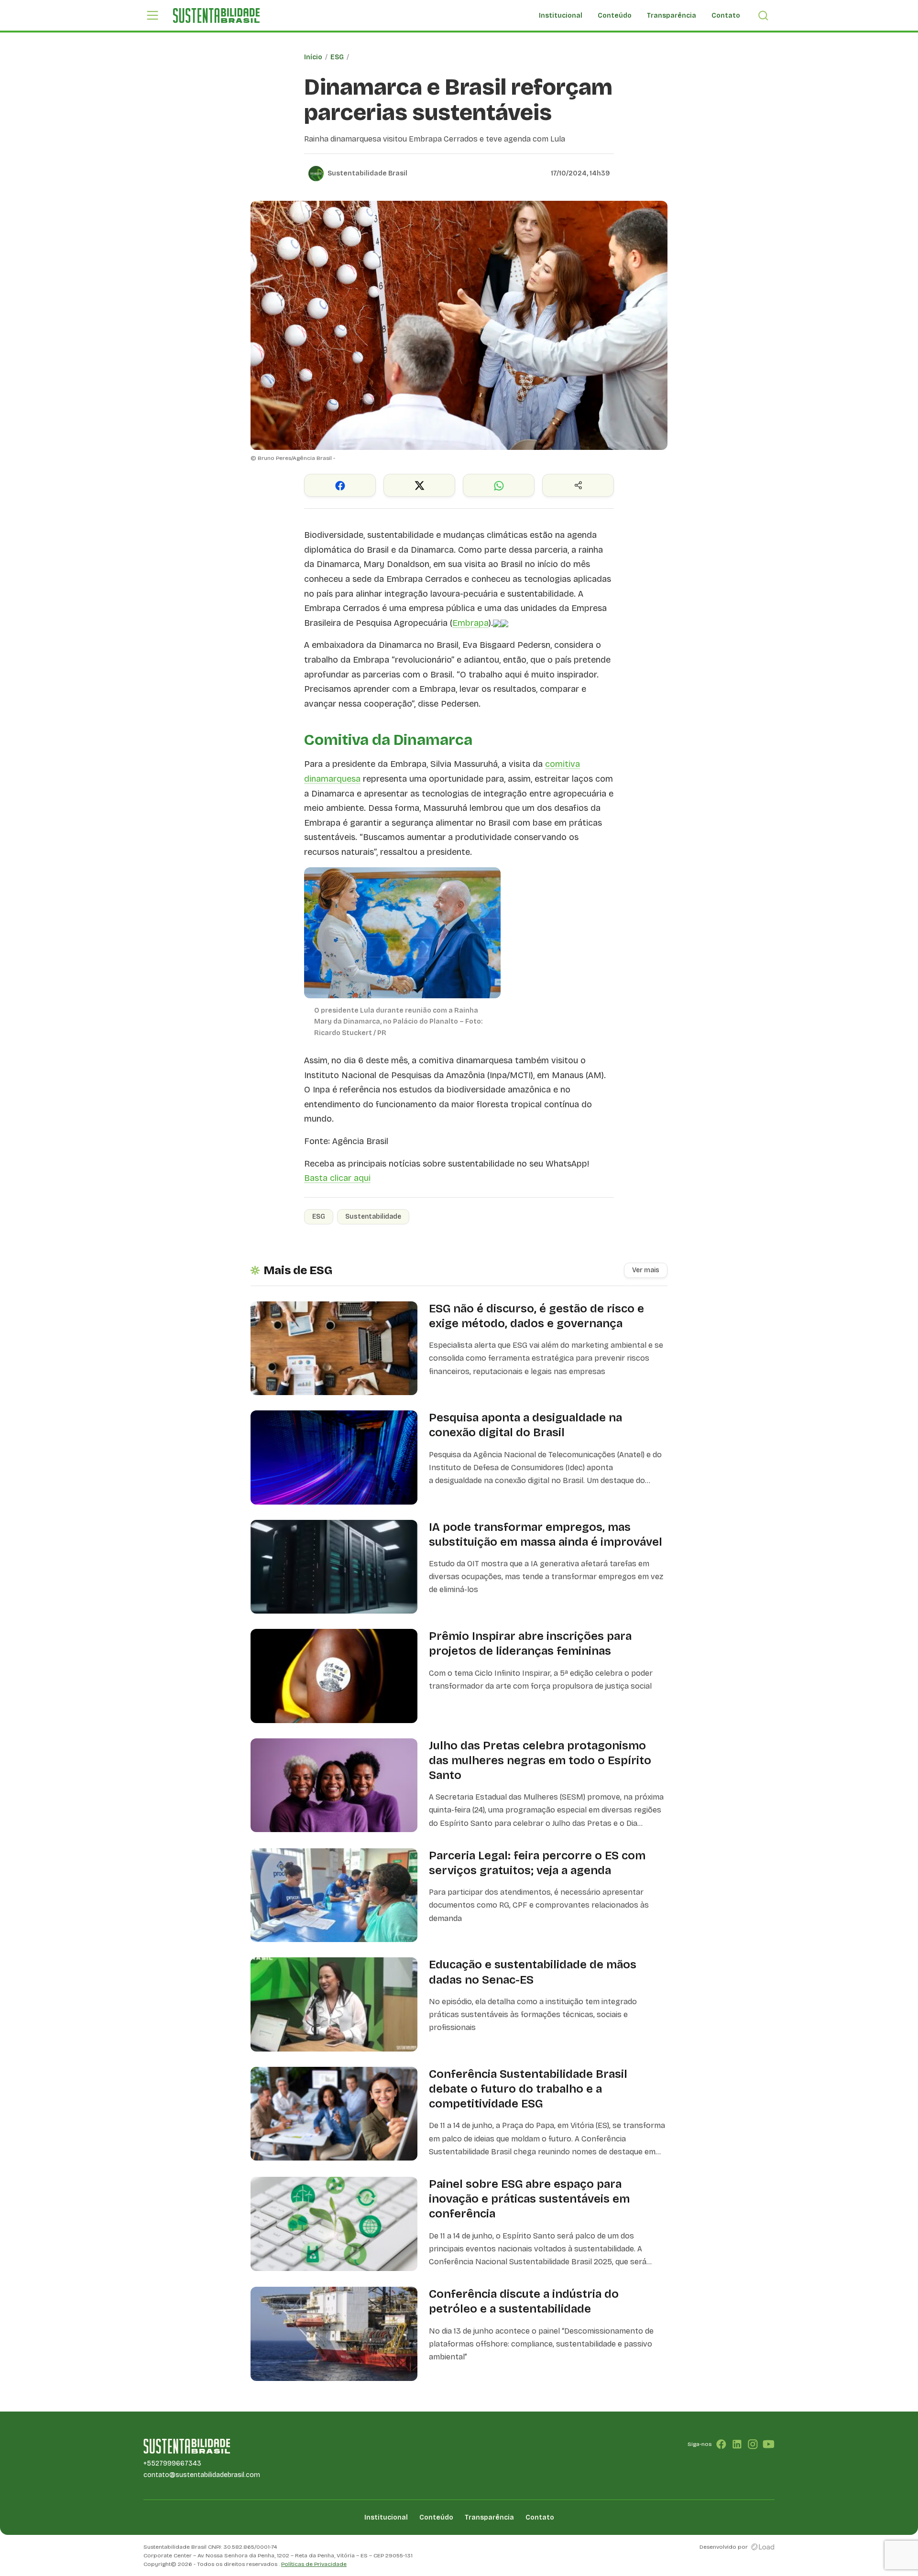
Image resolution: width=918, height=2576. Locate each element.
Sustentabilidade (373, 1217)
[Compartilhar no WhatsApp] (499, 485)
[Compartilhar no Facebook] (340, 485)
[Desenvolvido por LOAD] (763, 2547)
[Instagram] (753, 2444)
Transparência (672, 16)
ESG (337, 57)
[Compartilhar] (578, 485)
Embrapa (470, 623)
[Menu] (153, 15)
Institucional (561, 16)
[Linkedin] (737, 2444)
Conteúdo (615, 16)
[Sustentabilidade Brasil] (216, 16)
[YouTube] (769, 2444)
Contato (726, 16)
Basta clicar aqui (337, 1178)
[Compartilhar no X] (419, 485)
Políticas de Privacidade (314, 2564)
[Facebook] (721, 2444)
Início (313, 57)
